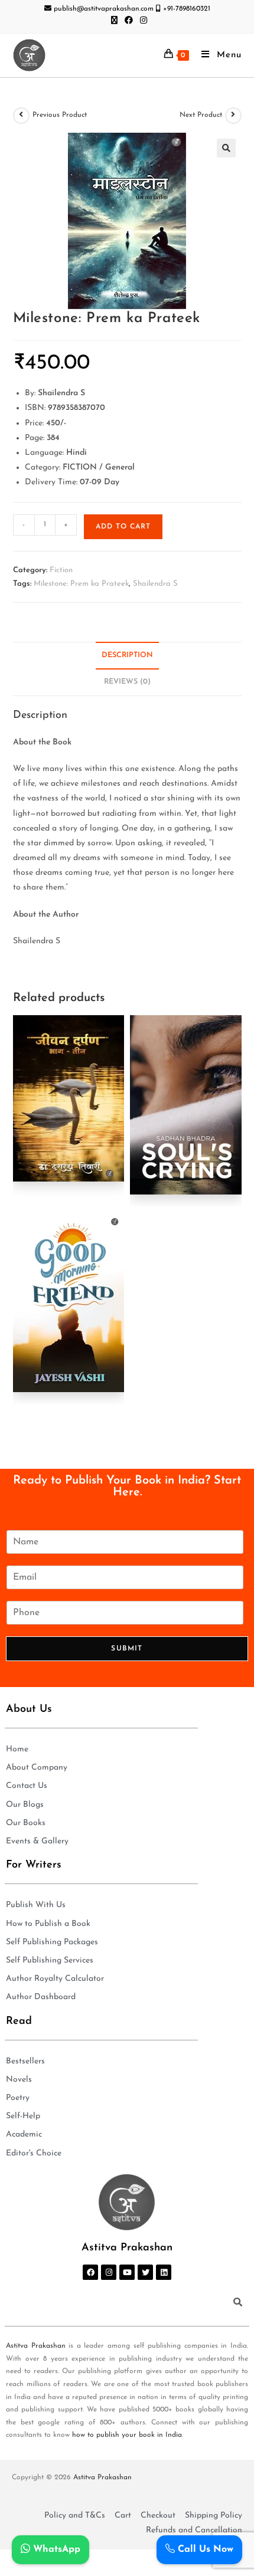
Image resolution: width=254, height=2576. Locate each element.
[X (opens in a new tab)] (114, 21)
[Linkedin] (164, 2272)
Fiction (61, 570)
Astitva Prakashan (36, 2346)
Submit (127, 1649)
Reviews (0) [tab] (127, 682)
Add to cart (123, 527)
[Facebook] (90, 2272)
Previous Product (60, 115)
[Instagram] (109, 2272)
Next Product (201, 115)
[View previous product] (21, 116)
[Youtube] (127, 2272)
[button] (226, 148)
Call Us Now (204, 2549)
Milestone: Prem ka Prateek (81, 584)
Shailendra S (155, 584)
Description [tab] (127, 655)
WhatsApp (55, 2549)
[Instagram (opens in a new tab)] (142, 21)
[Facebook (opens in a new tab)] (129, 21)
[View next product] (233, 116)
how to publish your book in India (127, 2435)
